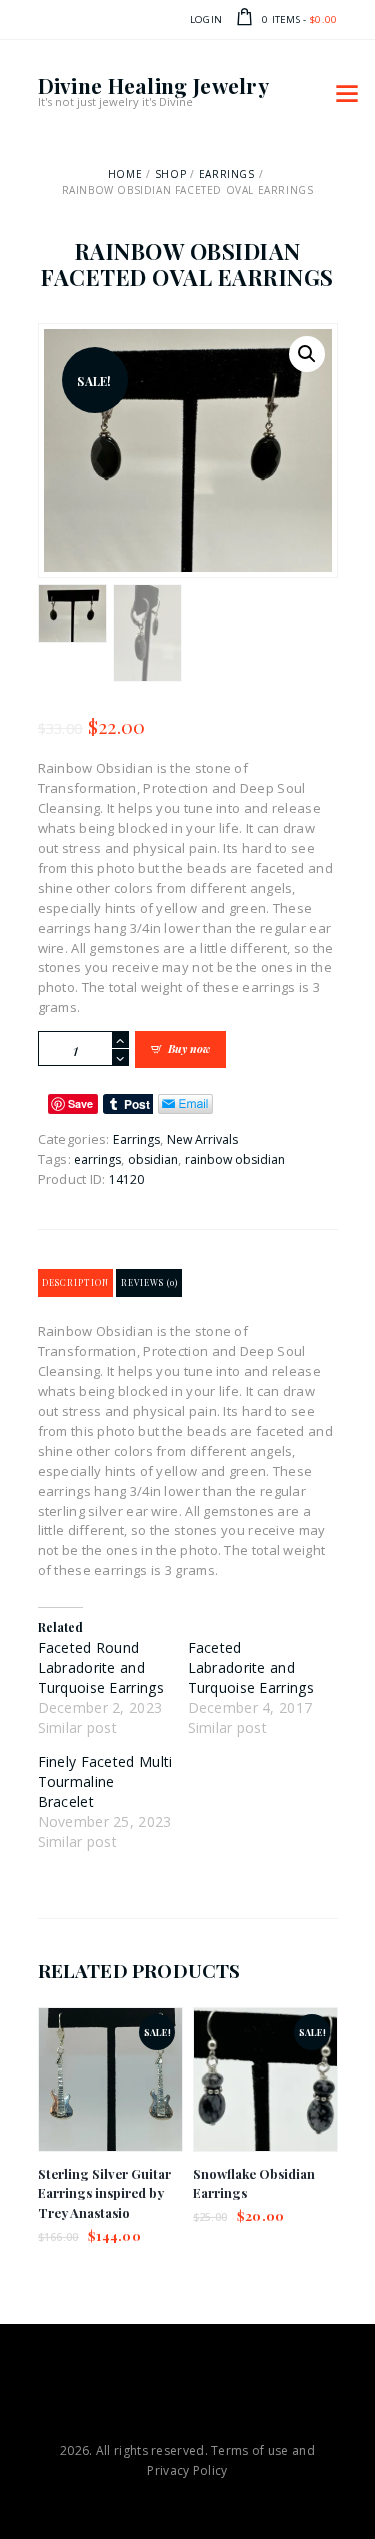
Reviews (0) (149, 1282)
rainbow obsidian (235, 1159)
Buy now (189, 1048)
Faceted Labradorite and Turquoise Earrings (251, 1667)
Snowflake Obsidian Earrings (254, 2183)
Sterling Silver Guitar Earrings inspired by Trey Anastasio (104, 2193)
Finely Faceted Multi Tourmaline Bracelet (105, 1781)
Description (75, 1282)
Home (125, 174)
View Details (110, 2060)
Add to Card (109, 2096)
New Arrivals (202, 1139)
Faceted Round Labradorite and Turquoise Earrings (101, 1667)
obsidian (153, 1159)
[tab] (76, 1283)
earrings (97, 1159)
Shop (170, 174)
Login (206, 19)
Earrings (227, 174)
